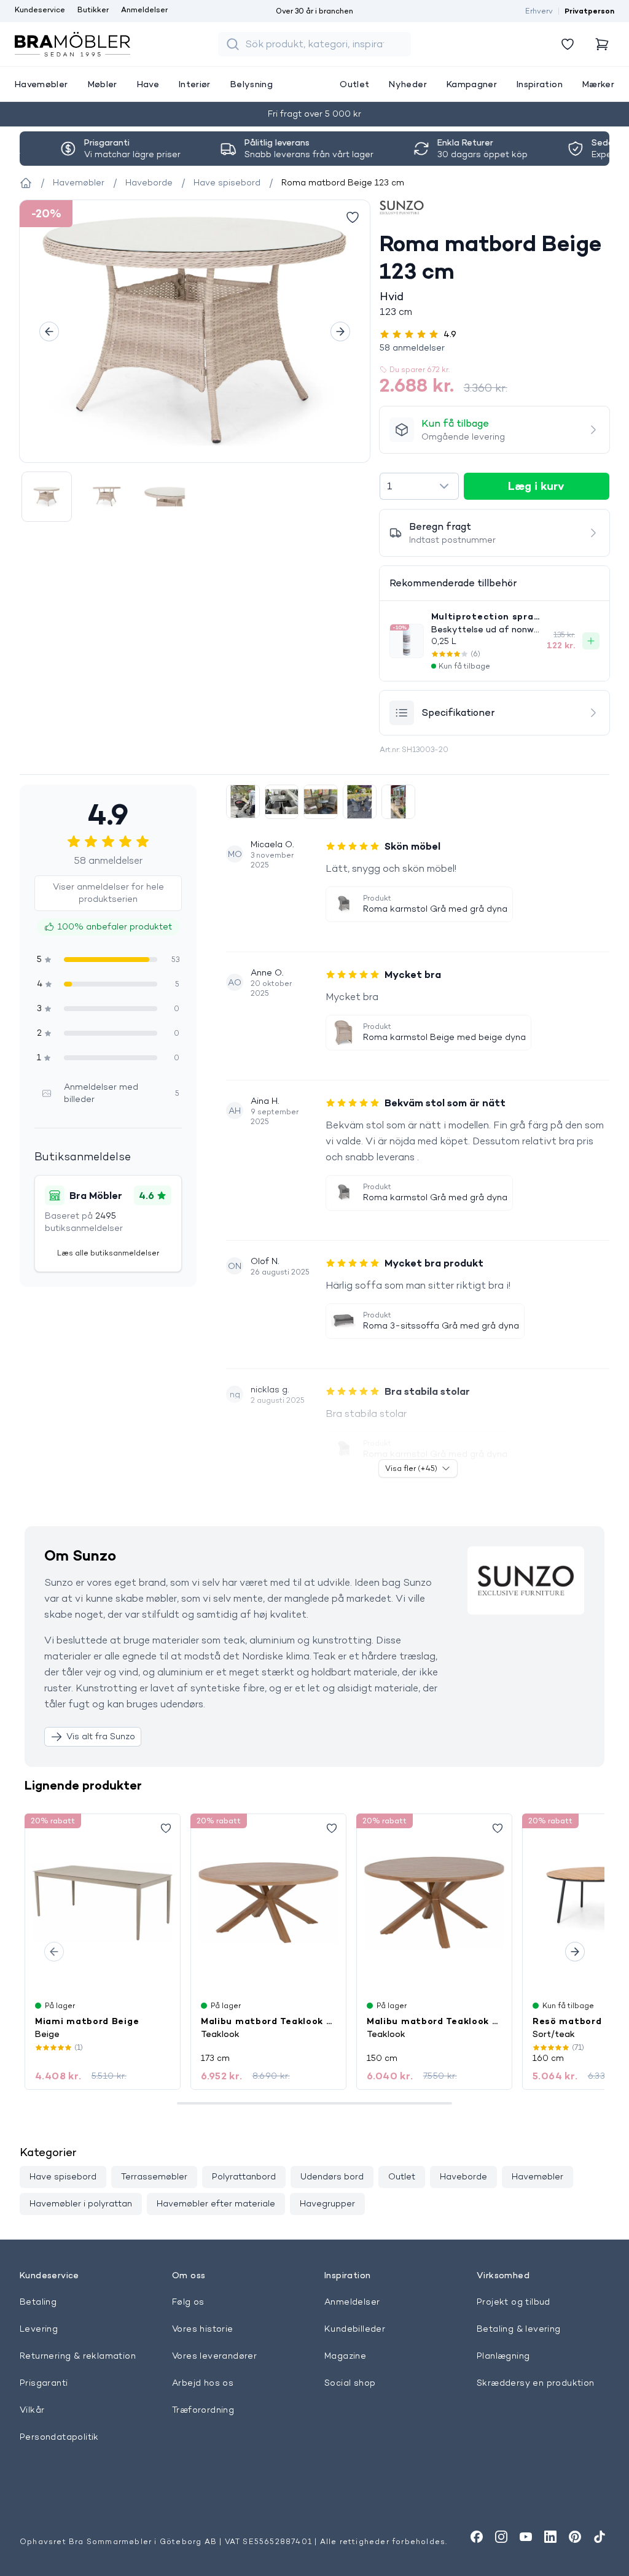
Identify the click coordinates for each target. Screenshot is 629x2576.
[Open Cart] (602, 44)
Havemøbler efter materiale (216, 2203)
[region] (195, 331)
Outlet (402, 2176)
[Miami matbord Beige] (103, 1903)
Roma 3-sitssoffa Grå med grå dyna (441, 1325)
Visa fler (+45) (411, 1468)
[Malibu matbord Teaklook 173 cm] (268, 1903)
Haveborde (463, 2176)
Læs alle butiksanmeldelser (108, 1253)
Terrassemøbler (154, 2176)
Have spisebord (63, 2176)
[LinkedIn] (550, 2537)
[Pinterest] (575, 2537)
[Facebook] (477, 2537)
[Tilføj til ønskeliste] (353, 217)
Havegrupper (327, 2203)
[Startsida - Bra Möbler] (26, 183)
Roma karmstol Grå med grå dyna (435, 909)
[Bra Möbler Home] (72, 44)
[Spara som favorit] (166, 1828)
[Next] (340, 332)
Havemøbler (537, 2176)
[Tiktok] (600, 2537)
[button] (494, 347)
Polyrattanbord (244, 2176)
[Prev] (49, 332)
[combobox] (419, 486)
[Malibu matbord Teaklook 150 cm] (434, 1903)
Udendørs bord (332, 2176)
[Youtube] (526, 2537)
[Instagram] (501, 2537)
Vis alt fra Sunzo (101, 1736)
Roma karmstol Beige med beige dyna (444, 1037)
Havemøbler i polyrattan (81, 2203)
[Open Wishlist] (568, 44)
